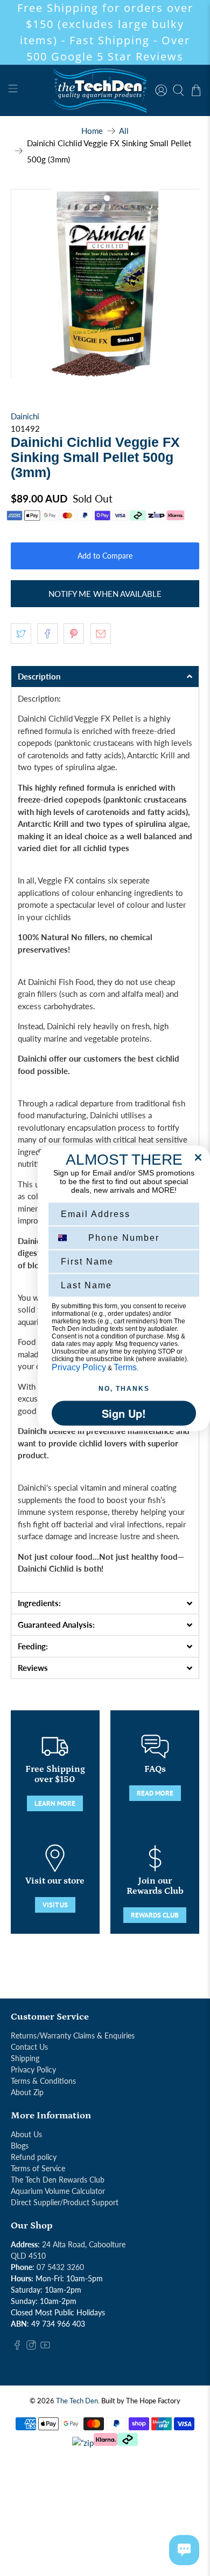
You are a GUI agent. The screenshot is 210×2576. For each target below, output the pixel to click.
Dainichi (25, 416)
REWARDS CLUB (155, 1915)
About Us (26, 2134)
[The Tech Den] (105, 90)
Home (92, 131)
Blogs (20, 2146)
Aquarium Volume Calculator (58, 2191)
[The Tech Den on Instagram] (31, 2347)
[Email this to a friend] (101, 634)
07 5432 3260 (60, 2267)
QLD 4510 (28, 2256)
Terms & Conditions (43, 2081)
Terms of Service (38, 2168)
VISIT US (55, 1905)
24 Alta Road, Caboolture (84, 2244)
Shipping (25, 2058)
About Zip (27, 2092)
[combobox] (68, 1238)
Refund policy (34, 2157)
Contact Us (29, 2047)
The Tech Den (77, 2401)
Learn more (55, 1803)
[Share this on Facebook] (47, 634)
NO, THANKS (124, 1388)
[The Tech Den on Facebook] (17, 2347)
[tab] (105, 676)
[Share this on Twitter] (21, 634)
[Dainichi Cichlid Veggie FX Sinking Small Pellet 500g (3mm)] (105, 284)
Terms (125, 1367)
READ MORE (155, 1793)
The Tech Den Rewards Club (58, 2180)
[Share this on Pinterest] (74, 634)
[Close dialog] (198, 1157)
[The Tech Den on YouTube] (45, 2347)
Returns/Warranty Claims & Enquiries (73, 2035)
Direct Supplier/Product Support (65, 2202)
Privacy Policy (33, 2069)
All (124, 131)
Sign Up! (124, 1413)
